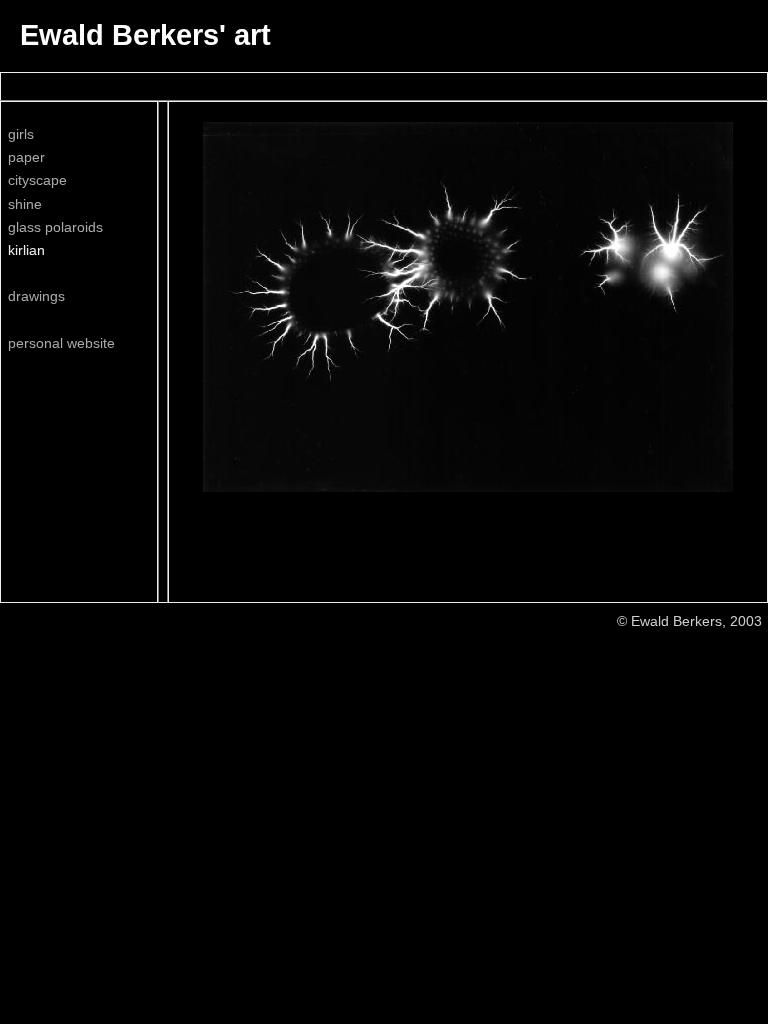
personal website (61, 343)
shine (25, 204)
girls (21, 134)
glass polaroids (55, 227)
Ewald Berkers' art (145, 35)
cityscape (37, 180)
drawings (36, 296)
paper (26, 157)
